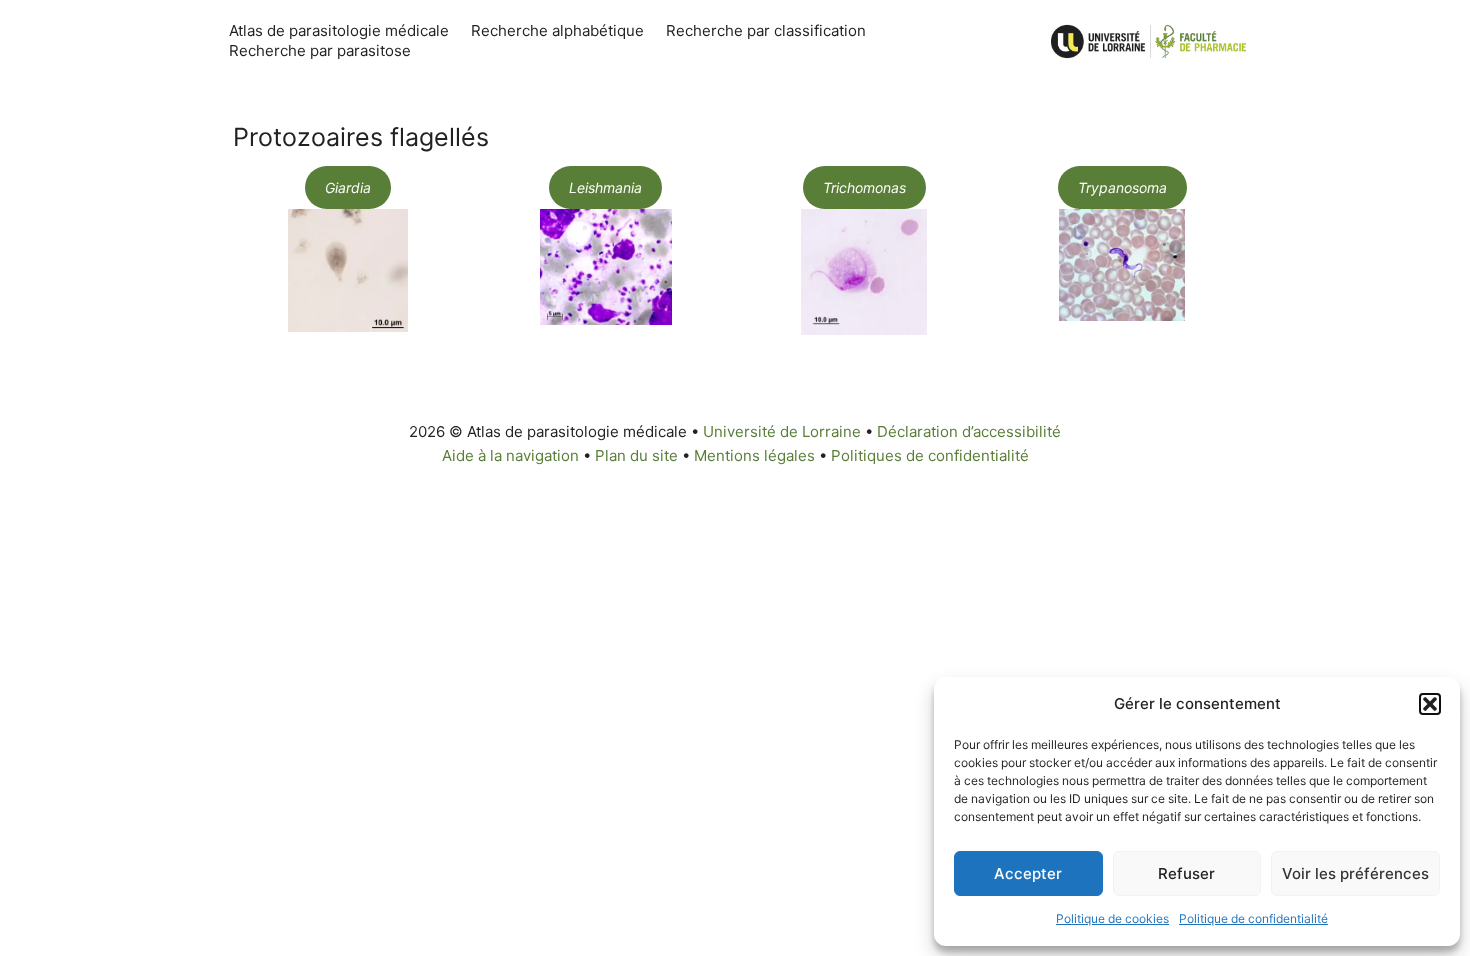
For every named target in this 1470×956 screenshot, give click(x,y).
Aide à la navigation (510, 455)
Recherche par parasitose (320, 50)
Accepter (1028, 873)
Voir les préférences (1355, 873)
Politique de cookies (1112, 918)
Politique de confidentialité (1253, 918)
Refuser (1186, 873)
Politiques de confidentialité (930, 455)
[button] (1430, 704)
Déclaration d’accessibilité (969, 431)
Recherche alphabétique (557, 30)
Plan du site (636, 455)
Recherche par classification (766, 30)
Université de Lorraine (782, 431)
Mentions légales (754, 455)
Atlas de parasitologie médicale (339, 30)
